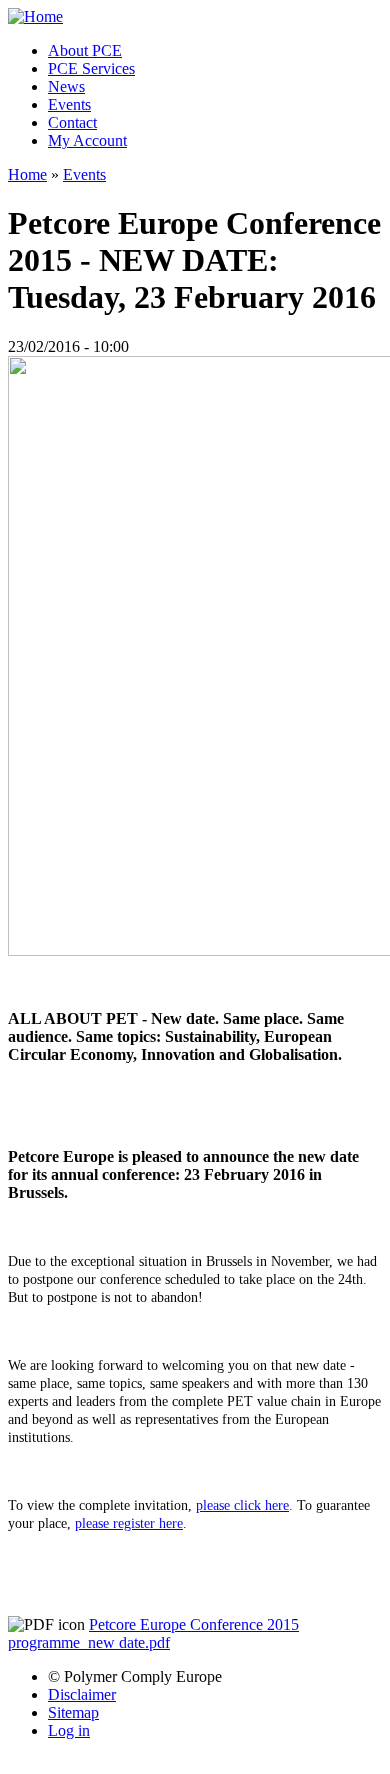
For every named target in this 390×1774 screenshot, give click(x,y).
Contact (72, 122)
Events (69, 104)
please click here (242, 1505)
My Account (87, 140)
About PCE (85, 50)
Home (27, 174)
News (66, 86)
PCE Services (91, 68)
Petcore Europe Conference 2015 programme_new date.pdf (153, 1633)
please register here (129, 1523)
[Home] (35, 16)
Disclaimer (82, 1694)
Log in (69, 1730)
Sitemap (73, 1712)
